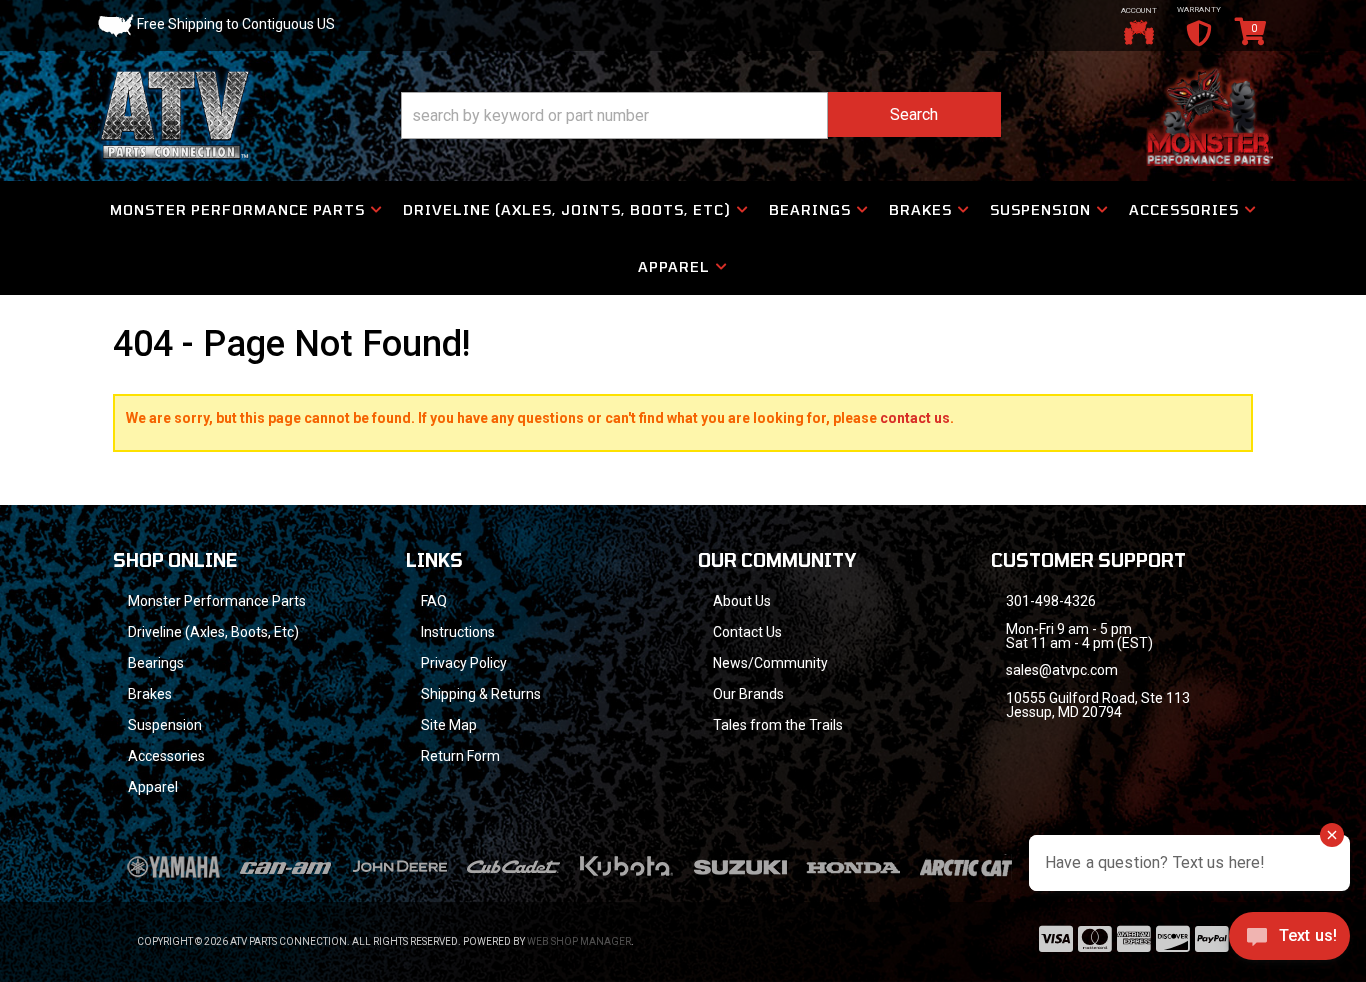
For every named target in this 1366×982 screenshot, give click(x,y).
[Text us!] (1289, 941)
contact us (915, 418)
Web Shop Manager (579, 941)
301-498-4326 (1051, 601)
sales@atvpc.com (1062, 670)
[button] (701, 115)
